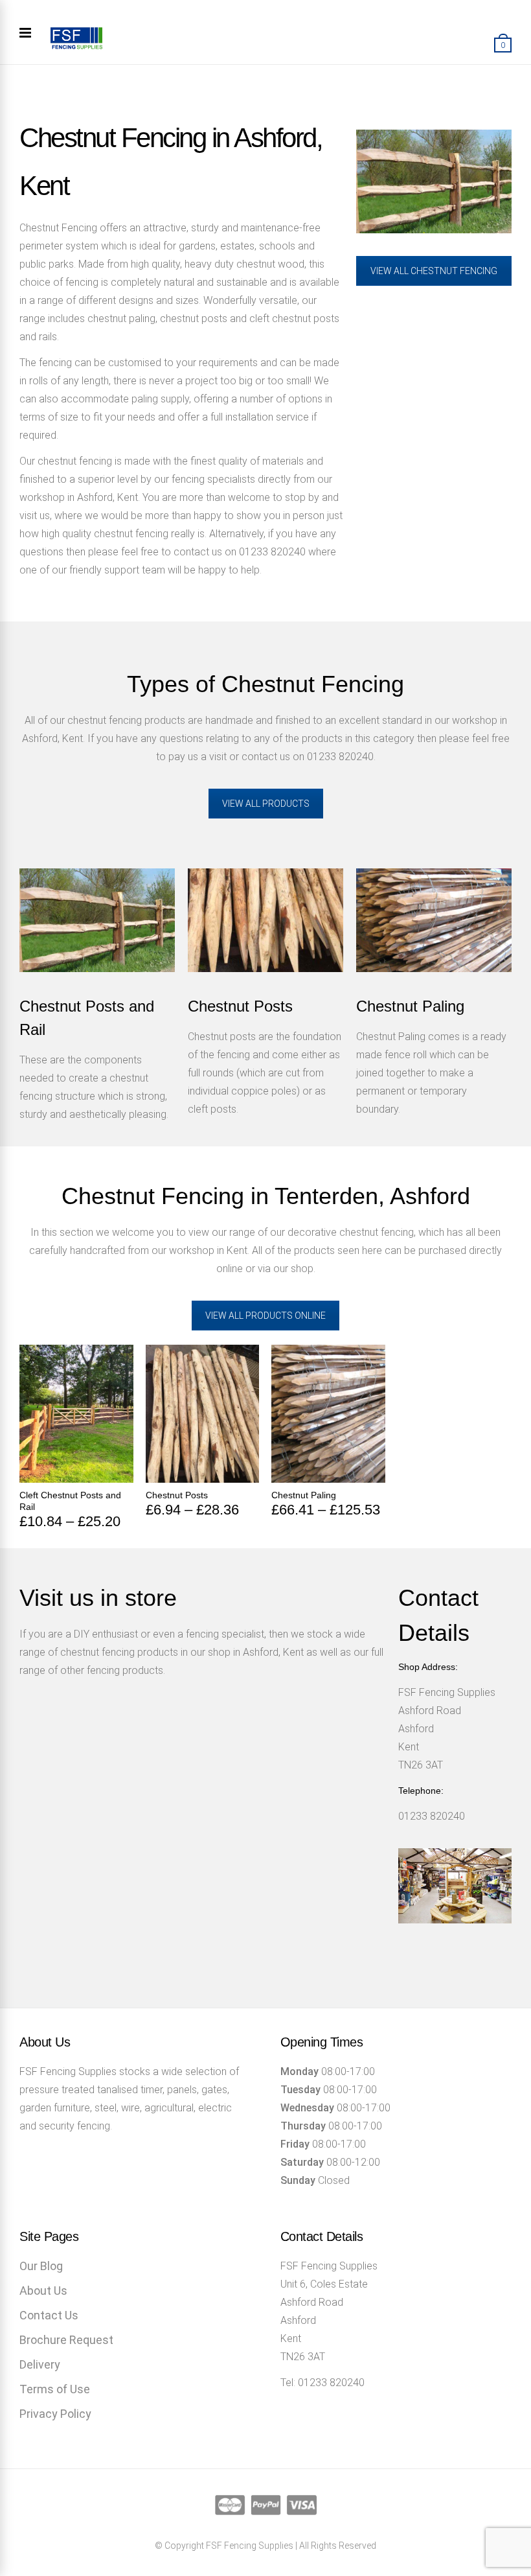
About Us (43, 2291)
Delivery (40, 2364)
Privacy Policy (55, 2414)
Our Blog (41, 2266)
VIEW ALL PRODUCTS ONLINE (265, 1316)
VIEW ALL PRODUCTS (266, 804)
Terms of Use (55, 2389)
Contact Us (49, 2315)
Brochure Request (66, 2340)
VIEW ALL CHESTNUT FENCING (434, 271)
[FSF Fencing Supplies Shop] (76, 48)
